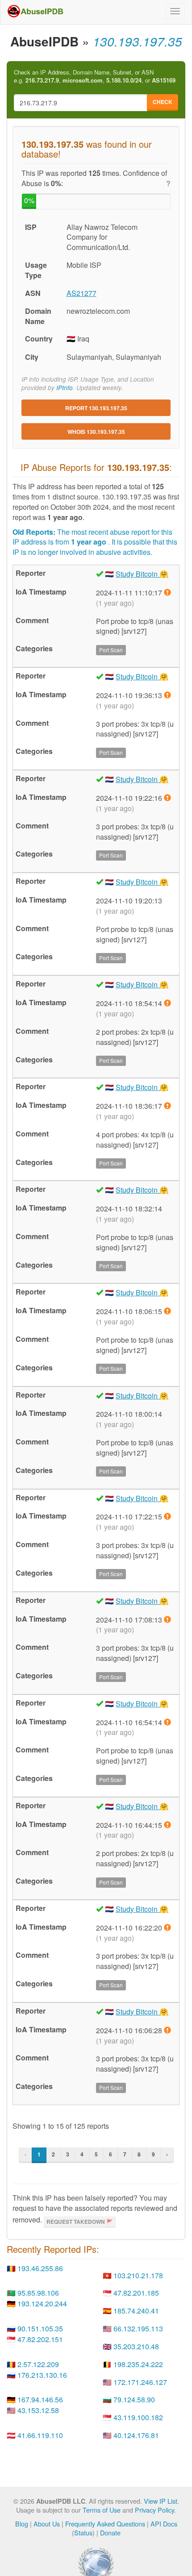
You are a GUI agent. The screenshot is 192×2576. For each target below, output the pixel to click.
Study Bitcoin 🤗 (142, 574)
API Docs (164, 2524)
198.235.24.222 (138, 2364)
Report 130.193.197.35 (96, 408)
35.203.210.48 (136, 2346)
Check (163, 102)
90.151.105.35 (40, 2328)
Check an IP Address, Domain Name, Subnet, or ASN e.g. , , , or (95, 77)
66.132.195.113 (138, 2328)
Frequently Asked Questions (105, 2524)
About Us (47, 2524)
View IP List (161, 2501)
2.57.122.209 (38, 2364)
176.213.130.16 (42, 2375)
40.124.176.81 (136, 2435)
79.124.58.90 (134, 2399)
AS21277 (81, 293)
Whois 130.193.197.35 (96, 432)
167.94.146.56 (40, 2399)
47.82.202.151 (40, 2339)
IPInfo (65, 388)
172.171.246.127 (140, 2382)
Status (83, 2532)
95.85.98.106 (38, 2293)
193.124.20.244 (42, 2303)
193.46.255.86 (40, 2268)
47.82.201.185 (136, 2293)
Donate (110, 2532)
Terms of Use (102, 2510)
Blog (22, 2524)
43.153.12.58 (38, 2410)
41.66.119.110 (40, 2435)
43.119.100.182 (138, 2417)
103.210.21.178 (138, 2275)
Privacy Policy (154, 2510)
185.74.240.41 (136, 2311)
